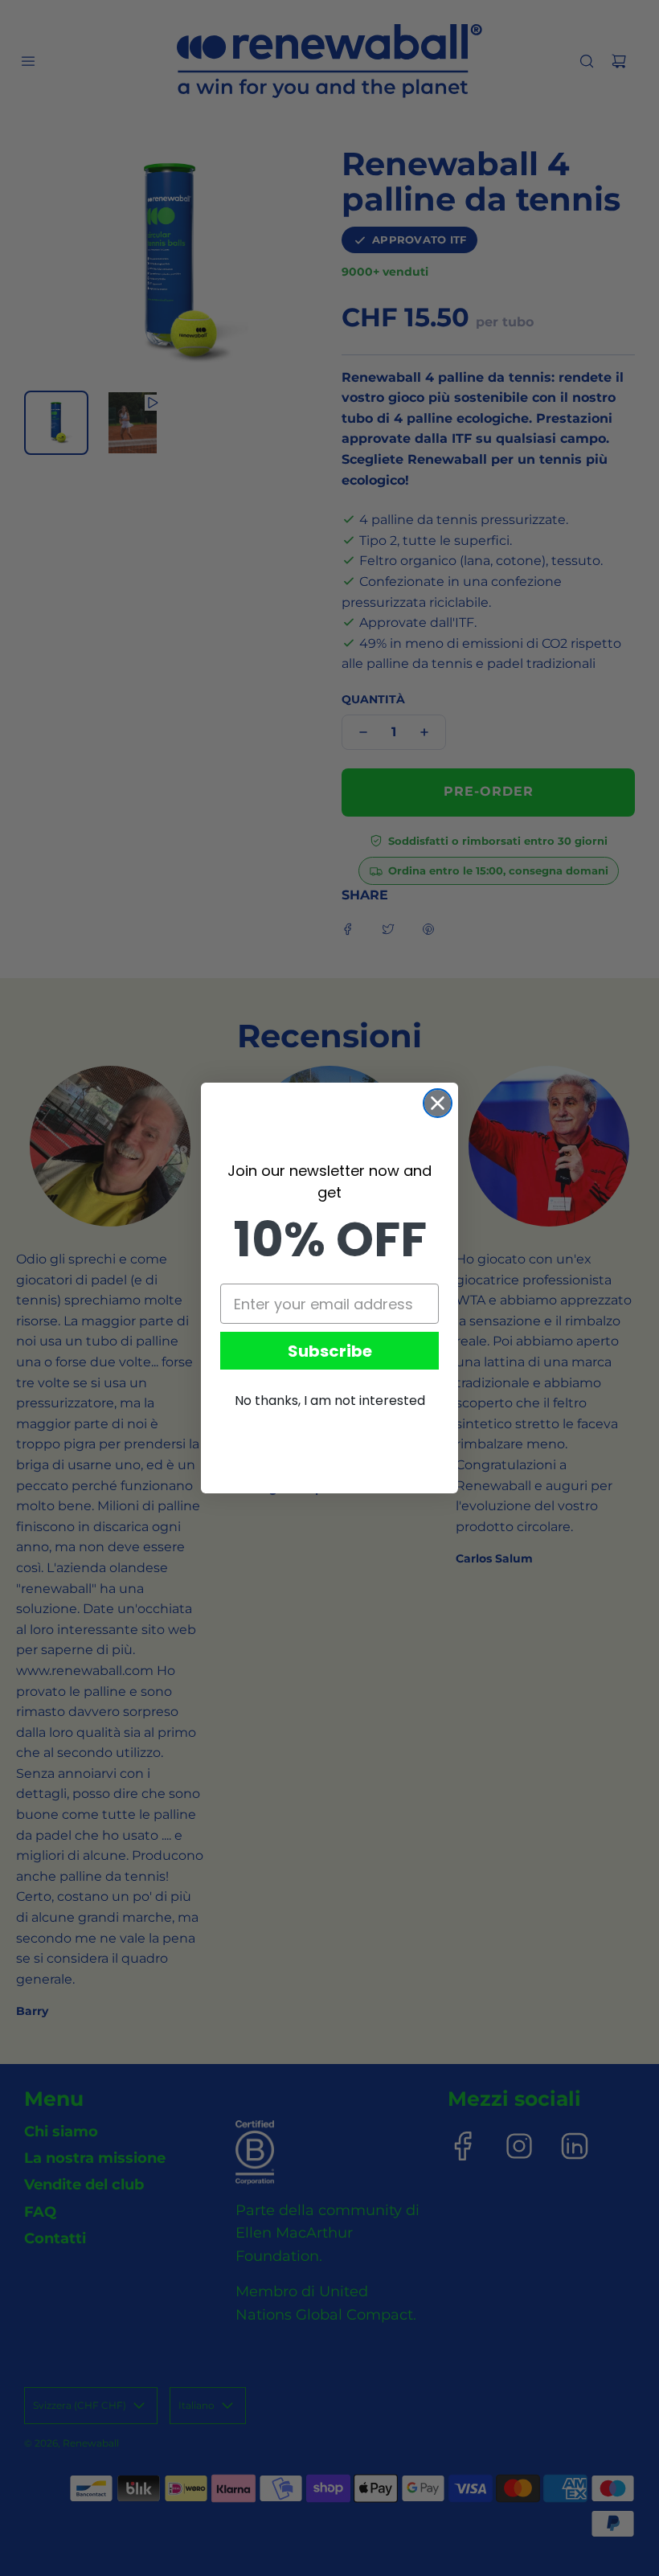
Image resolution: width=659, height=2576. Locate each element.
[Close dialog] (438, 1103)
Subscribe (330, 1351)
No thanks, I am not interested (330, 1401)
